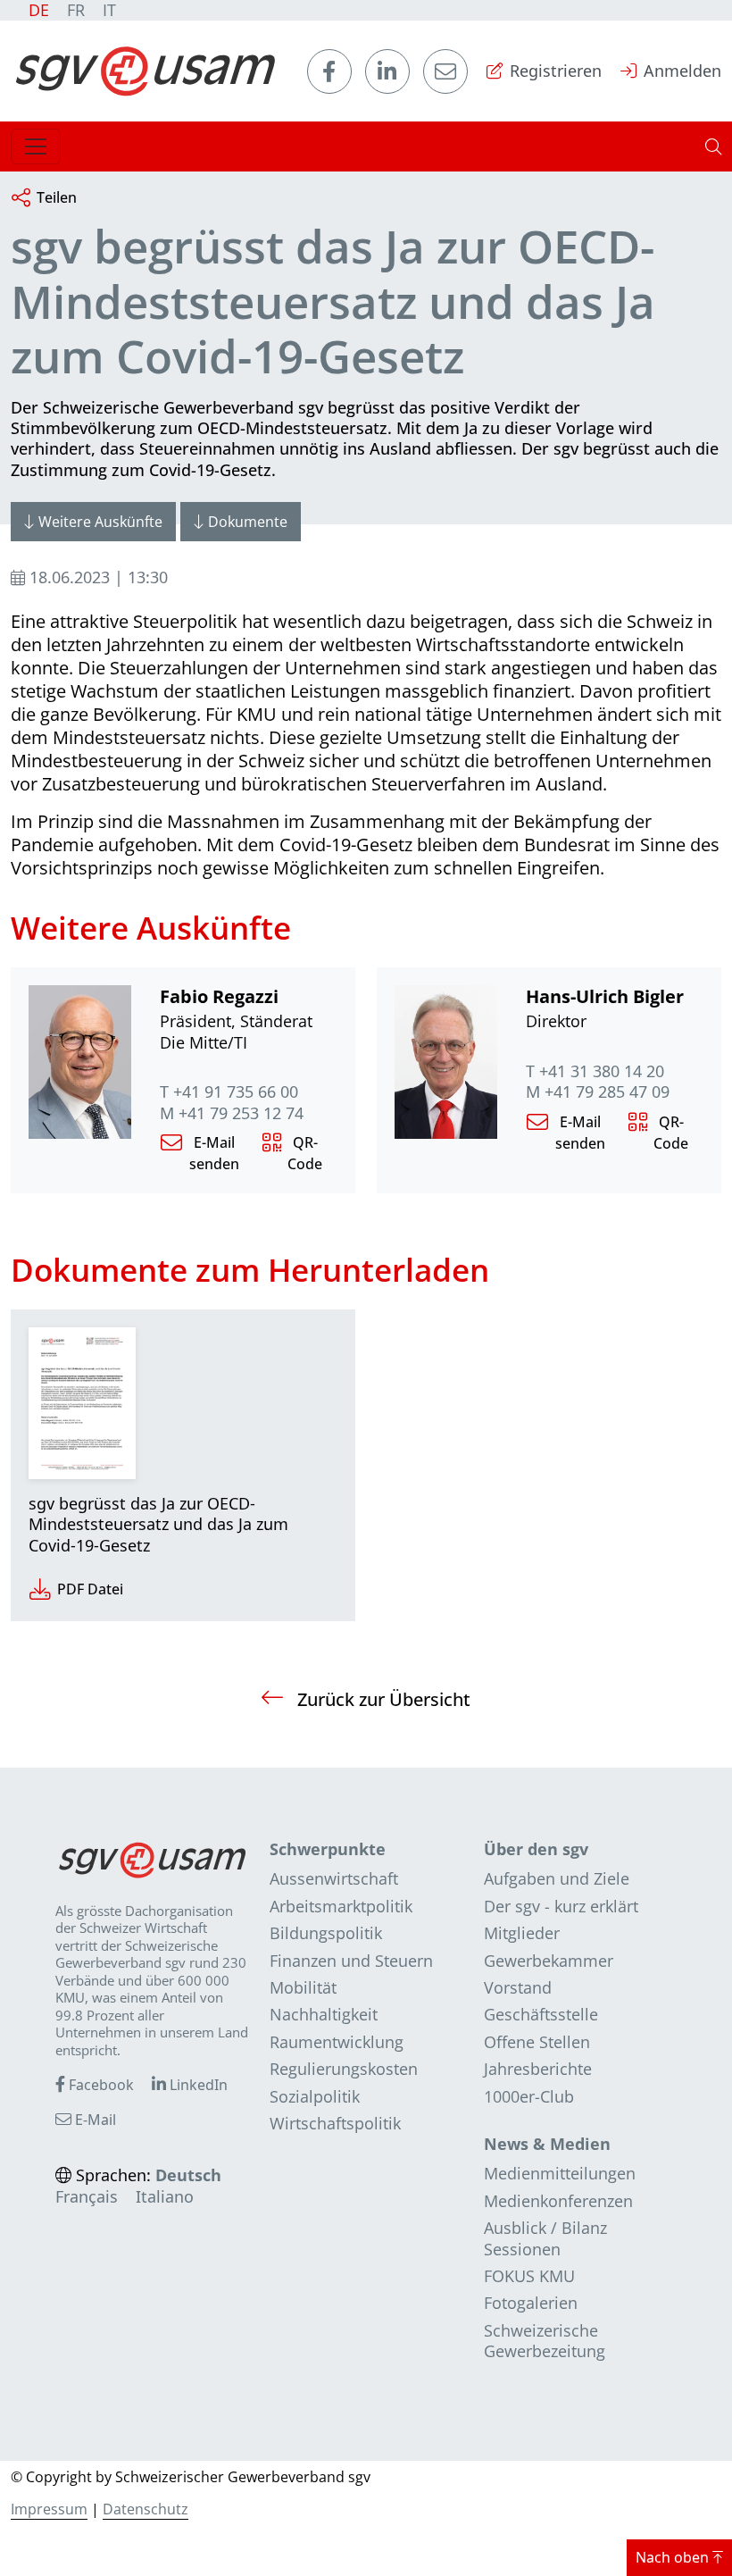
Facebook (100, 2085)
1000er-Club (529, 2096)
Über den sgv (536, 1849)
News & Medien (547, 2144)
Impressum (49, 2509)
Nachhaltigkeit (324, 2014)
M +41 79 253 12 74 (232, 1113)
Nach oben (674, 2557)
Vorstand (518, 1987)
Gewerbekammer (549, 1961)
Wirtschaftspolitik (335, 2123)
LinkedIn (197, 2085)
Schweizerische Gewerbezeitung (545, 2341)
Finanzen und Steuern (351, 1961)
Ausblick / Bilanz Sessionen (545, 2238)
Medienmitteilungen (560, 2173)
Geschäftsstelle (541, 2014)
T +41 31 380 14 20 (595, 1071)
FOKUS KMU (529, 2276)
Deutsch (188, 2175)
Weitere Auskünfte (100, 522)
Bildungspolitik (326, 1933)
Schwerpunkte (328, 1849)
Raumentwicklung (337, 2042)
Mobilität (303, 1987)
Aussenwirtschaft (334, 1878)
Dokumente (248, 522)
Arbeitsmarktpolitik (341, 1906)
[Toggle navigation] (36, 146)
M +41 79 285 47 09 (598, 1092)
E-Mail (94, 2120)
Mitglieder (522, 1933)
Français (87, 2196)
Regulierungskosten (344, 2069)
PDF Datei (90, 1589)
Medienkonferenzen (558, 2201)
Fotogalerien (531, 2303)
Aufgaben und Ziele (557, 1878)
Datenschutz (146, 2509)
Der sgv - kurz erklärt (561, 1906)
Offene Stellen (537, 2042)
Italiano (165, 2196)
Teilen (57, 197)
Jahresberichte (538, 2069)
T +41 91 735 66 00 (229, 1092)
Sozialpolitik (315, 2096)
